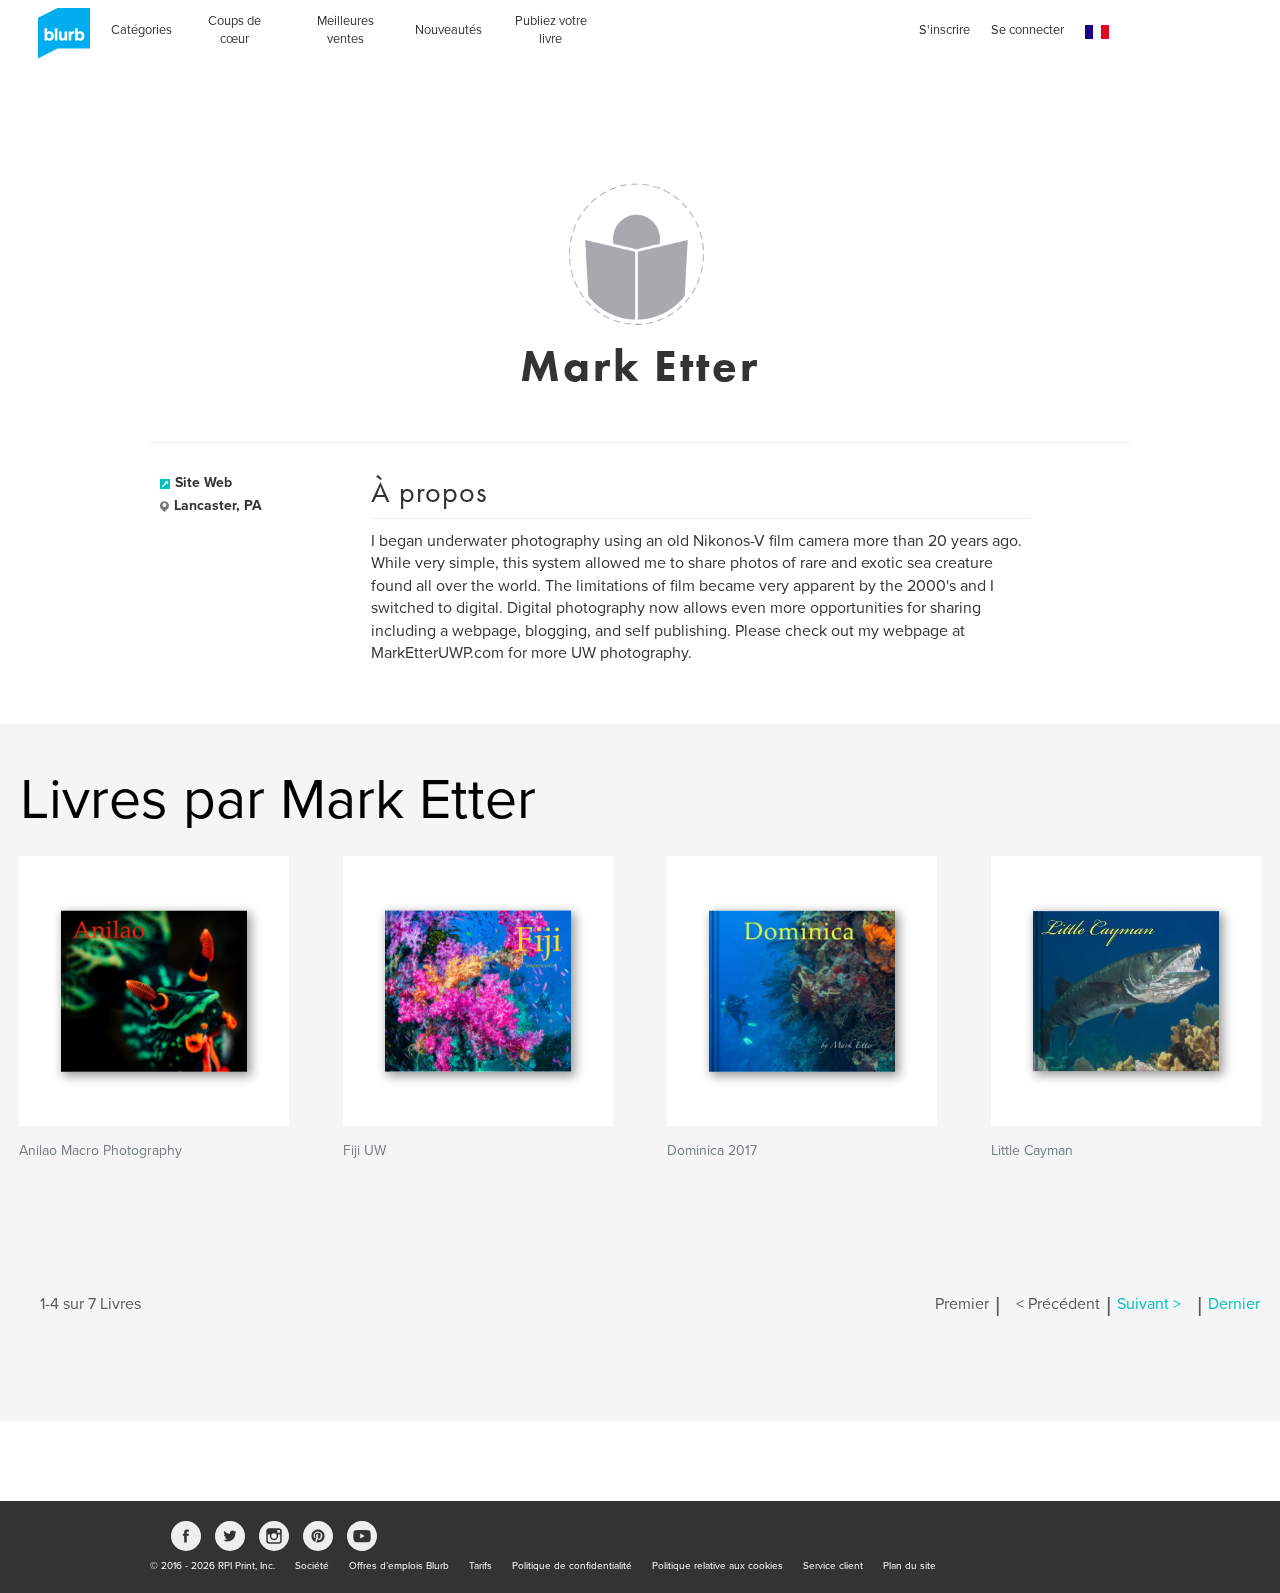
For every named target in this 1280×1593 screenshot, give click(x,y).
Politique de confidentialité (572, 1566)
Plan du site (909, 1566)
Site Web (203, 482)
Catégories (141, 30)
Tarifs (480, 1566)
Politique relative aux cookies (717, 1566)
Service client (833, 1566)
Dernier (1234, 1304)
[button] (1097, 32)
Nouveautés (448, 30)
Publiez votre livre (551, 30)
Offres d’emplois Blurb (399, 1566)
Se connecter (1027, 30)
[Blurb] (58, 40)
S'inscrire (944, 30)
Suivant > (1149, 1304)
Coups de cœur (234, 30)
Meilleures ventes (345, 30)
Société (312, 1566)
